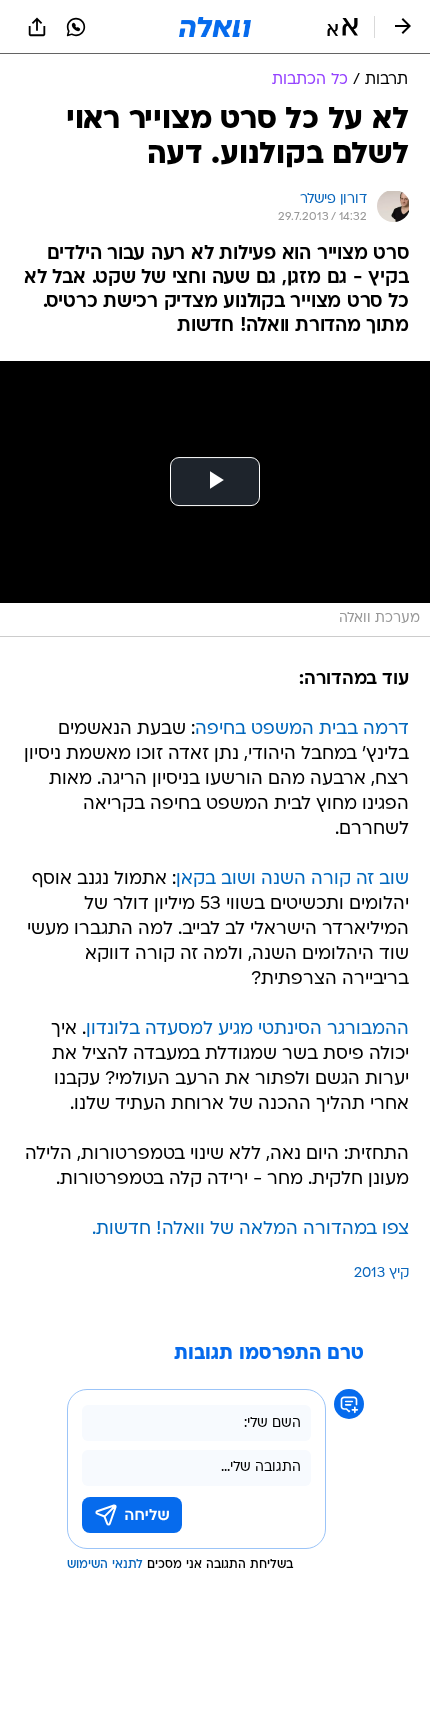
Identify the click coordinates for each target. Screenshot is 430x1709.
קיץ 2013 (381, 1273)
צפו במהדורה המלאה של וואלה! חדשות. (250, 1229)
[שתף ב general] (37, 27)
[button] (342, 27)
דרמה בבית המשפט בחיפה (302, 729)
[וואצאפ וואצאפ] (76, 27)
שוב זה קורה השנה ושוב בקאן (292, 879)
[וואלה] (215, 27)
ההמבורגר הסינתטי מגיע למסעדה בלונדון (247, 1029)
